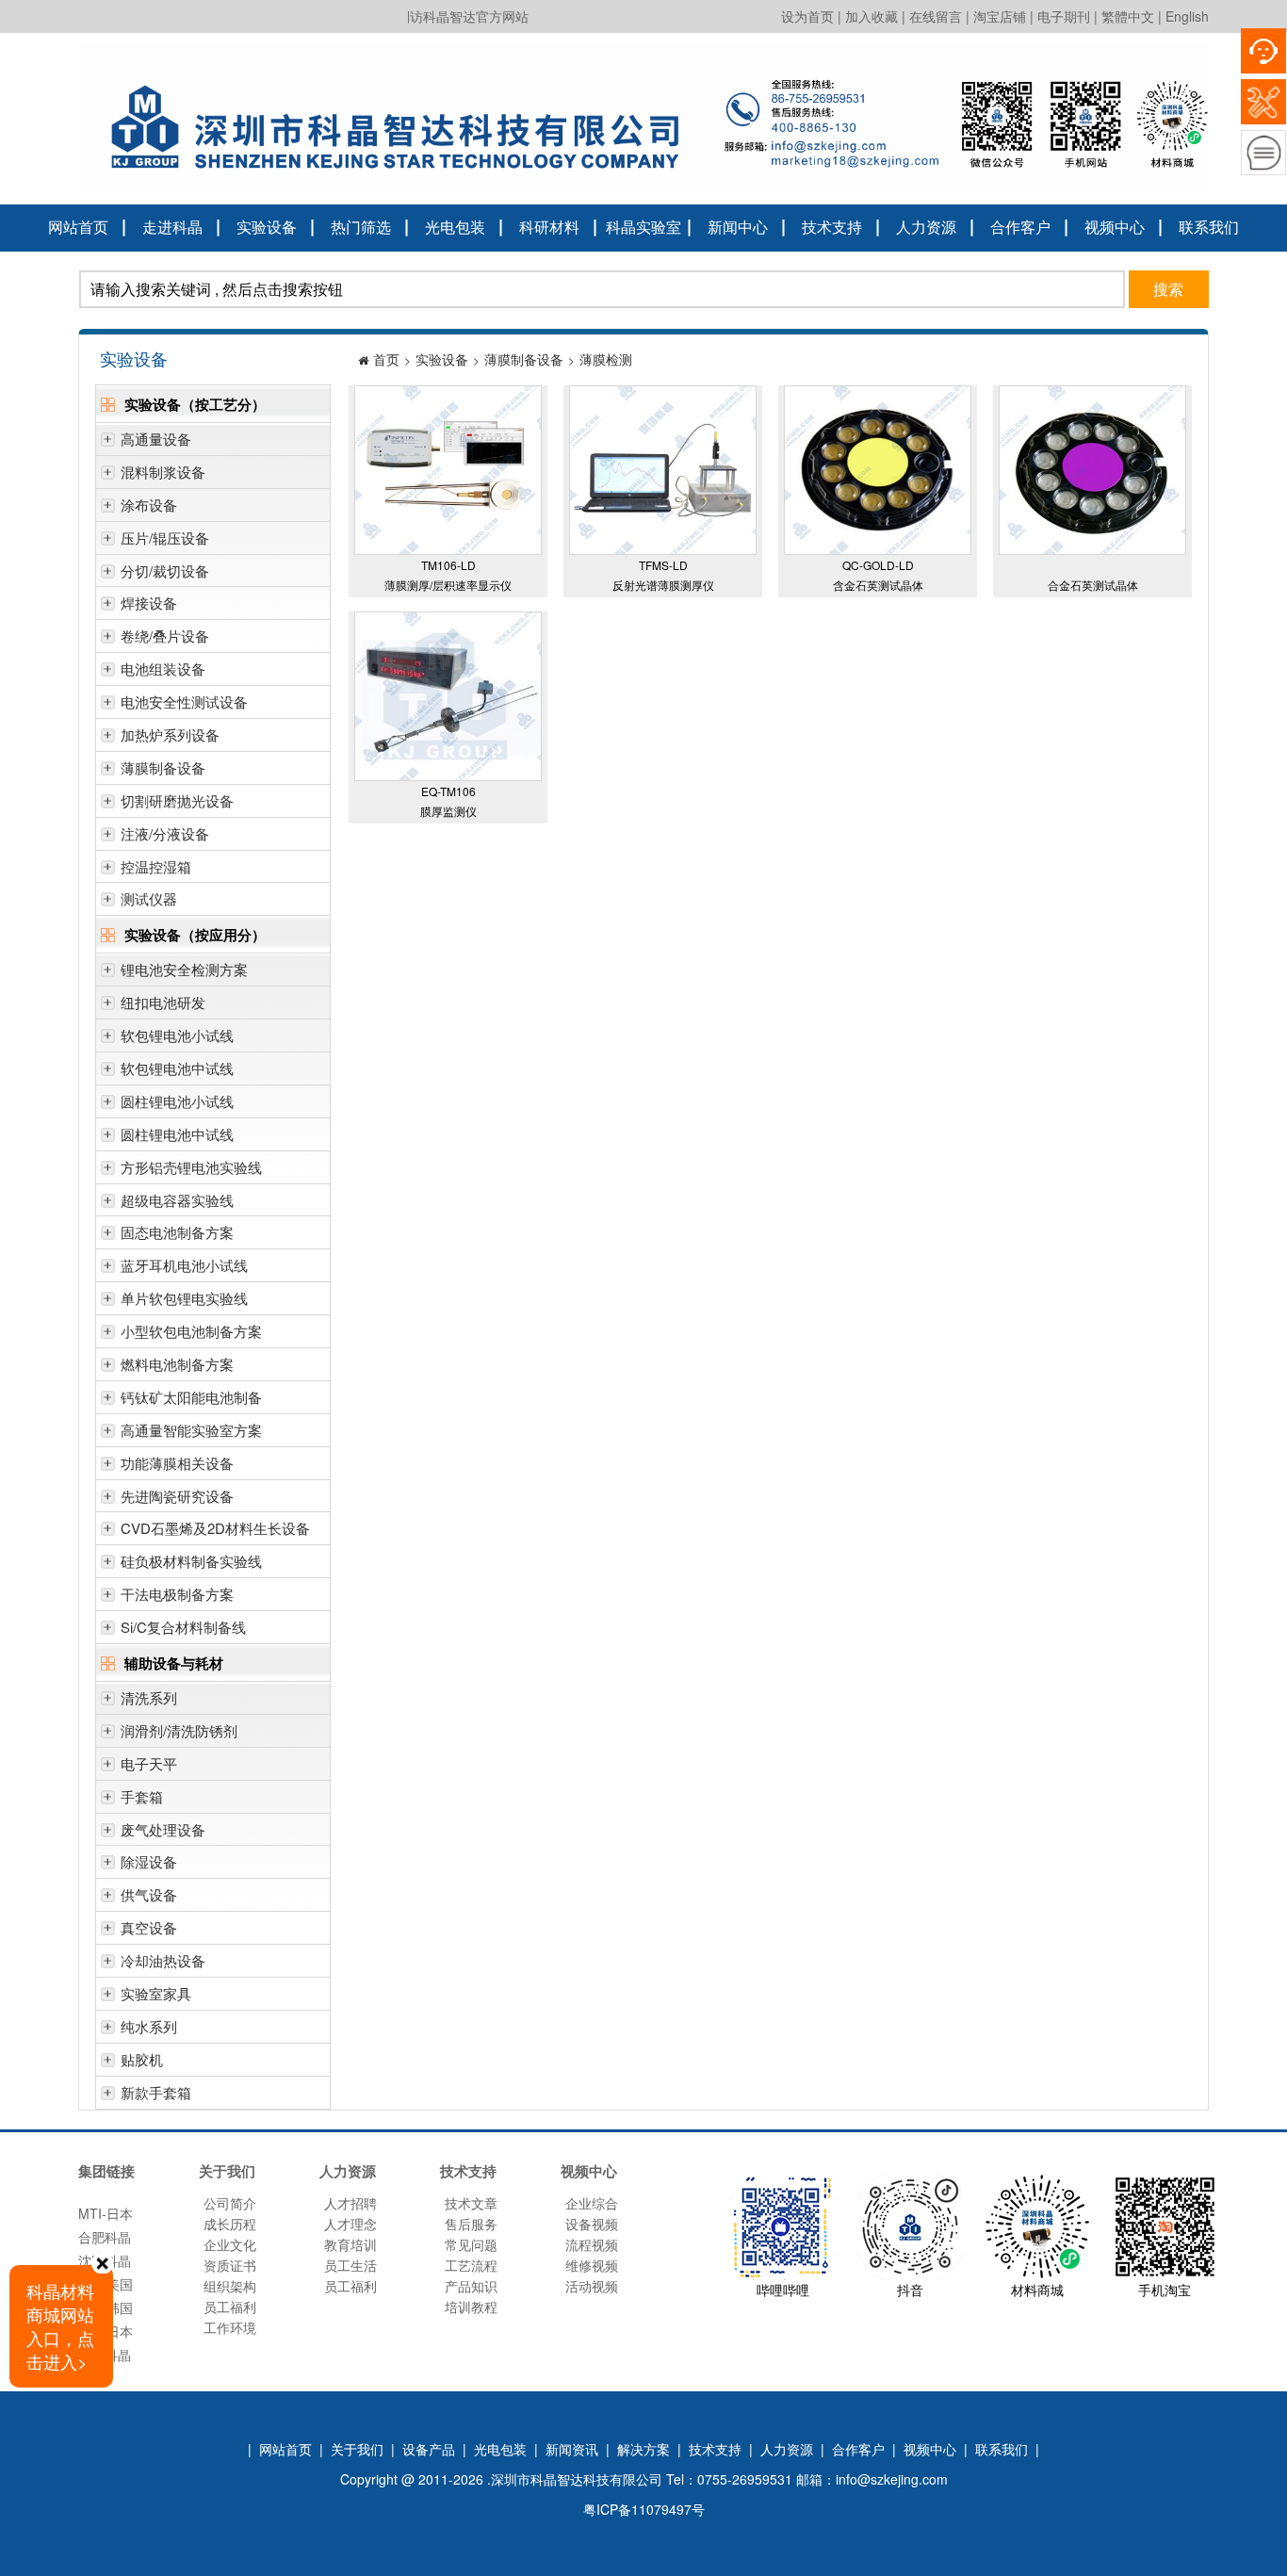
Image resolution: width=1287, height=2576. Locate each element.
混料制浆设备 (163, 472)
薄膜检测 (606, 359)
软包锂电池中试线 (177, 1068)
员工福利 (230, 2307)
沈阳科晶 (105, 2242)
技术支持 (832, 227)
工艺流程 (471, 2265)
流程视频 (592, 2244)
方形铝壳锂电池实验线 (191, 1167)
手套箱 (142, 1796)
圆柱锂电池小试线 (177, 1101)
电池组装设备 (163, 668)
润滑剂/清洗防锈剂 (179, 1730)
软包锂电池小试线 (177, 1035)
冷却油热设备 (163, 1960)
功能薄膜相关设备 (177, 1463)
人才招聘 (350, 2203)
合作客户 (1020, 227)
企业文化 (230, 2244)
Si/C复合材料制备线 (183, 1627)
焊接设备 (149, 603)
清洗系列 (149, 1697)
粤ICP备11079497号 (644, 2509)
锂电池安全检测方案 (184, 969)
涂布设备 (149, 505)
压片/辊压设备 (165, 538)
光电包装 (455, 227)
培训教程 (471, 2307)
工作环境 (230, 2327)
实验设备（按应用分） (195, 935)
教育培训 (350, 2244)
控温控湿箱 (156, 866)
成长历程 (230, 2224)
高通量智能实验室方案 (191, 1430)
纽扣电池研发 (163, 1002)
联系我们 (1209, 227)
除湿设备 (149, 1861)
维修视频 (592, 2265)
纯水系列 (149, 2026)
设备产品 (429, 2449)
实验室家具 (156, 1993)
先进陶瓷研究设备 (177, 1496)
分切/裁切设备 (165, 571)
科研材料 (549, 227)
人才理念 (350, 2224)
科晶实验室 (643, 227)
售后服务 (471, 2224)
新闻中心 (738, 227)
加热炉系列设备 (170, 734)
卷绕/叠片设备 (165, 636)
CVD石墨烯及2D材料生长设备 (215, 1528)
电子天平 (149, 1763)
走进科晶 (172, 227)
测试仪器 (149, 898)
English (1187, 16)
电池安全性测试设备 (184, 701)
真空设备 (149, 1927)
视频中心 (1115, 227)
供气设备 (149, 1894)
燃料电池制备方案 (177, 1364)
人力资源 (926, 227)
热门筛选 (361, 227)
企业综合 (592, 2203)
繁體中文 (1128, 16)
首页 (386, 359)
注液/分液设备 (165, 833)
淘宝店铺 (1000, 16)
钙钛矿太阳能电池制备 (191, 1397)
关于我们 (357, 2449)
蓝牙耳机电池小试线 (184, 1265)
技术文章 (471, 2203)
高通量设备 (156, 439)
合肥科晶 (105, 2218)
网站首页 (78, 227)
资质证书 (230, 2265)
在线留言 (936, 16)
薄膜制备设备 (163, 767)
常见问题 (471, 2244)
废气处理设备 (163, 1829)
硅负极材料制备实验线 (191, 1561)
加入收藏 (872, 16)
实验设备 (267, 227)
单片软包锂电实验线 (184, 1298)
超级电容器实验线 (177, 1200)
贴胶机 (142, 2059)
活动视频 (592, 2286)
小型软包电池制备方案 (191, 1331)
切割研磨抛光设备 (177, 800)
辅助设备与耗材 (174, 1663)
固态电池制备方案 (177, 1232)
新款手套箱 (156, 2092)
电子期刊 (1064, 16)
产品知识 (471, 2286)
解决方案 (643, 2449)
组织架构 (230, 2286)
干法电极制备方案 (177, 1594)
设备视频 (592, 2224)
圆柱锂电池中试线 (177, 1134)
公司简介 (230, 2203)
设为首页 (807, 16)
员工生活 (350, 2265)
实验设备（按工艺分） (195, 404)
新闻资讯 (572, 2449)
